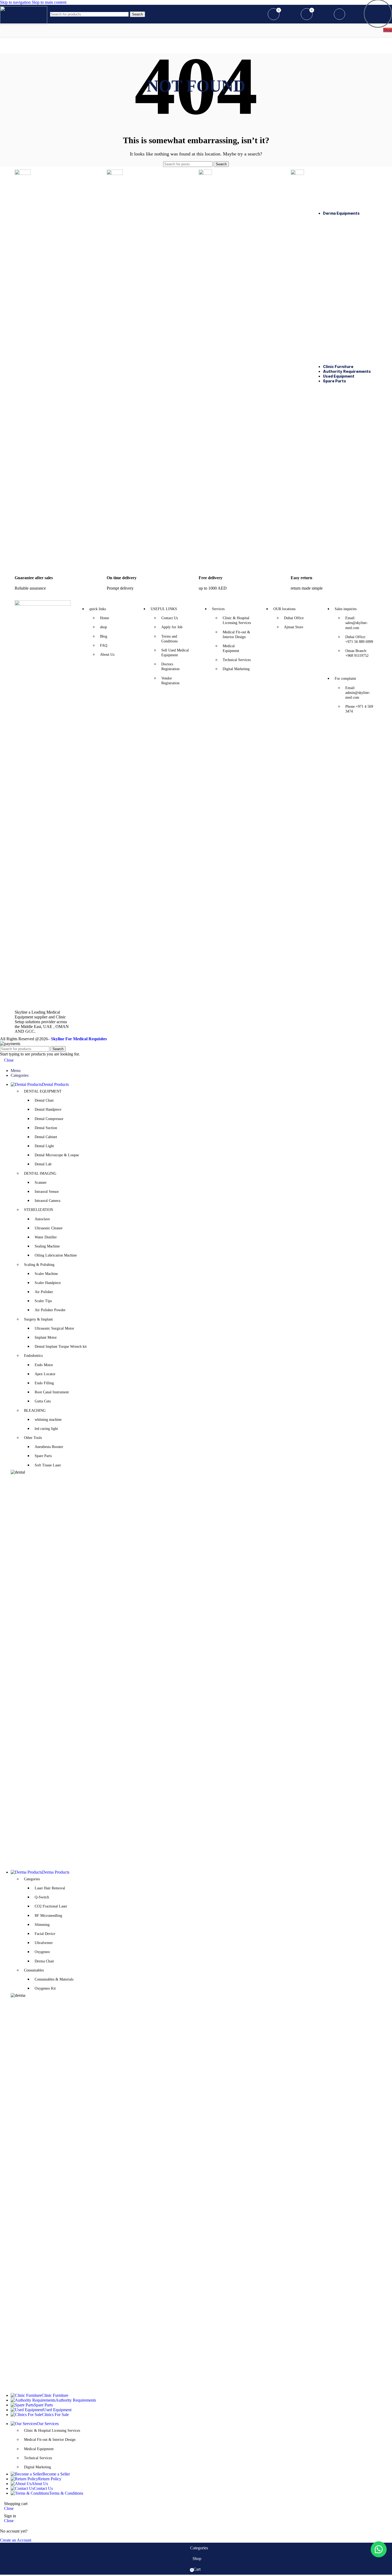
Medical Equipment (231, 648)
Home (105, 618)
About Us (107, 655)
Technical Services (237, 660)
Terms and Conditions (169, 639)
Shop (388, 30)
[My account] (258, 14)
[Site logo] (24, 23)
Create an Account (16, 2540)
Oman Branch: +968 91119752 (357, 653)
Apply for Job (172, 627)
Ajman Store (294, 627)
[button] (379, 2549)
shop (103, 627)
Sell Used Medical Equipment (175, 653)
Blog (104, 636)
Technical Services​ (38, 2458)
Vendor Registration (170, 681)
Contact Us (170, 618)
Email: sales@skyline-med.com (357, 623)
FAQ (104, 645)
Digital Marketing (236, 669)
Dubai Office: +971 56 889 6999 (359, 639)
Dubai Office (294, 618)
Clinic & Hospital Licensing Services (237, 620)
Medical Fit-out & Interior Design (236, 635)
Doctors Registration (170, 667)
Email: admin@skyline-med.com (358, 693)
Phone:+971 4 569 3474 (359, 709)
